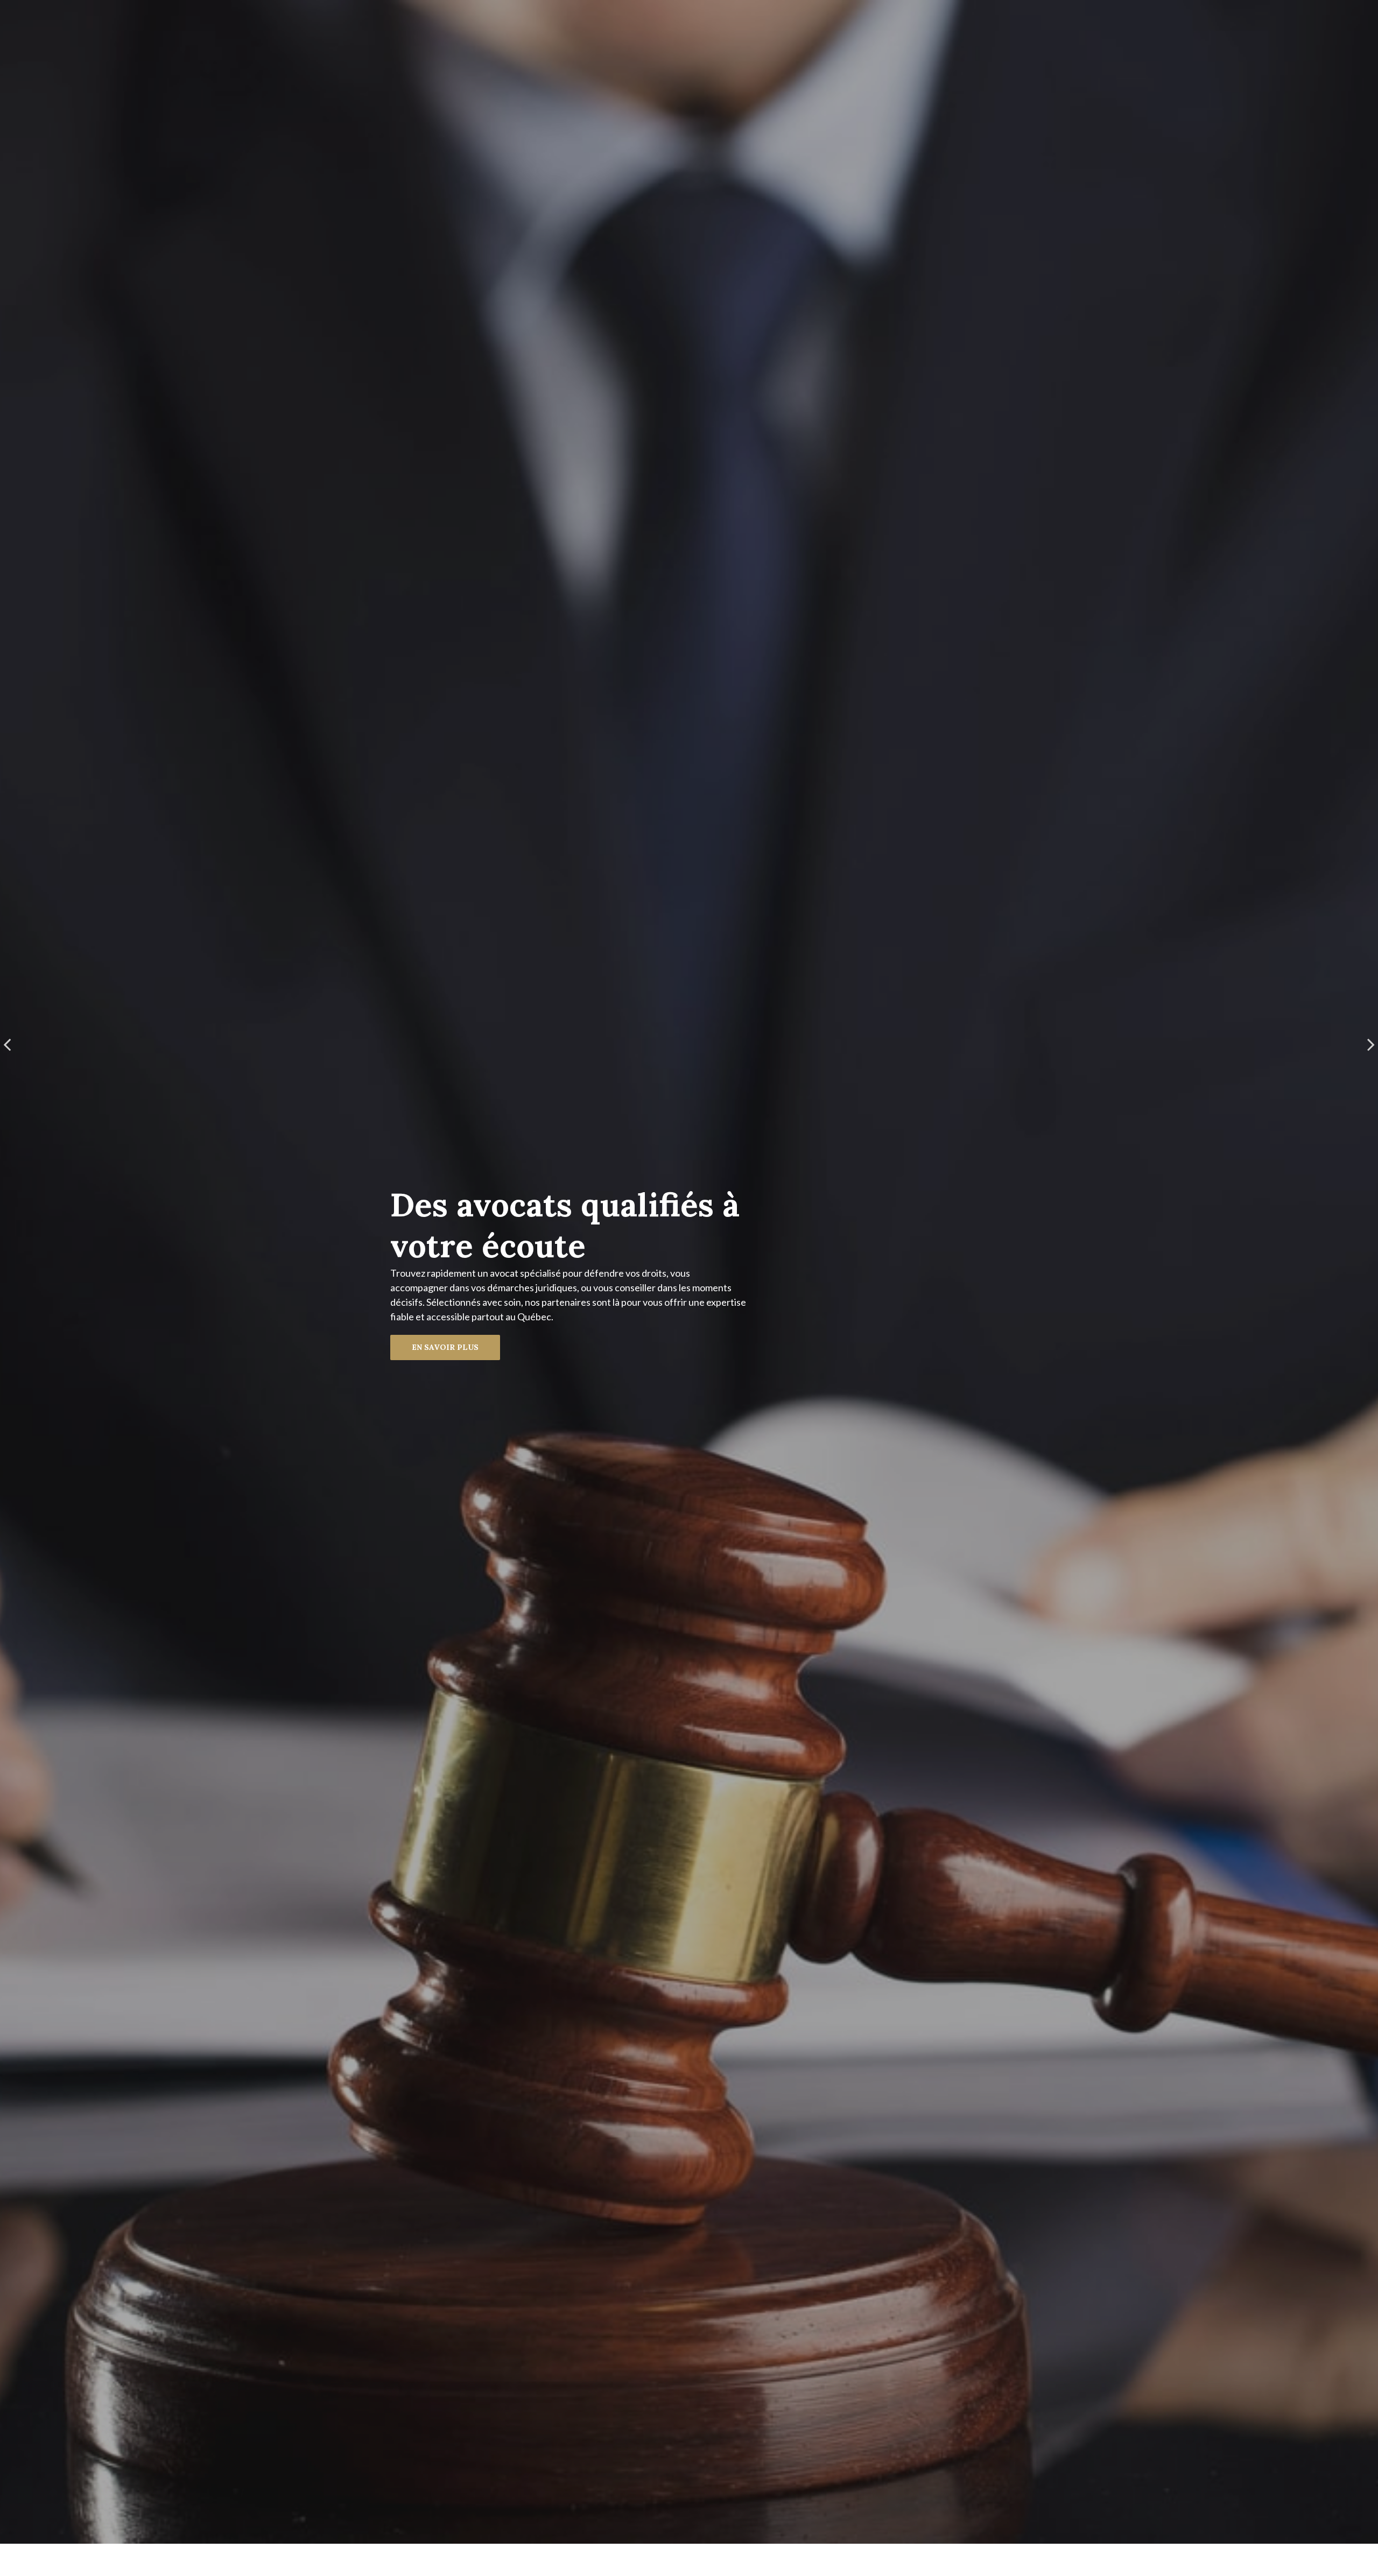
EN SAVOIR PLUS (445, 1347)
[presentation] (7, 1044)
